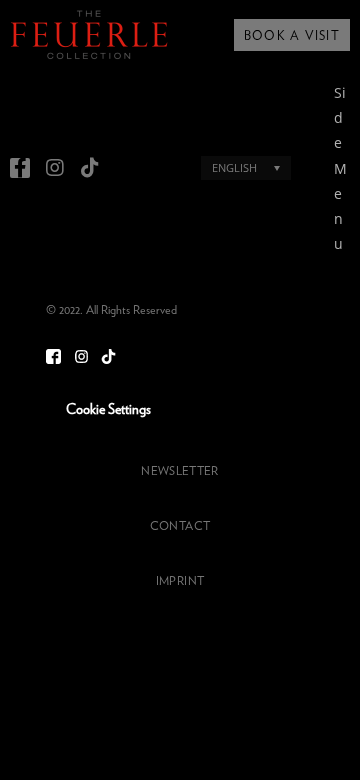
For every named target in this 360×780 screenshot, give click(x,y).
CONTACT (180, 526)
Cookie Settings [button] (108, 410)
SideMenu (340, 168)
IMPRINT (180, 581)
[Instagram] (55, 168)
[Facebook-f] (20, 168)
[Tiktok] (90, 168)
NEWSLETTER (179, 471)
